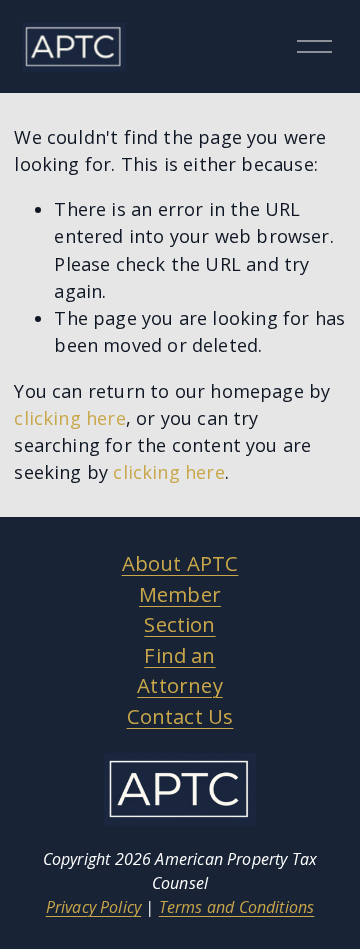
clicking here (69, 418)
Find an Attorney (179, 670)
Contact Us (180, 716)
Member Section (180, 609)
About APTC (180, 563)
